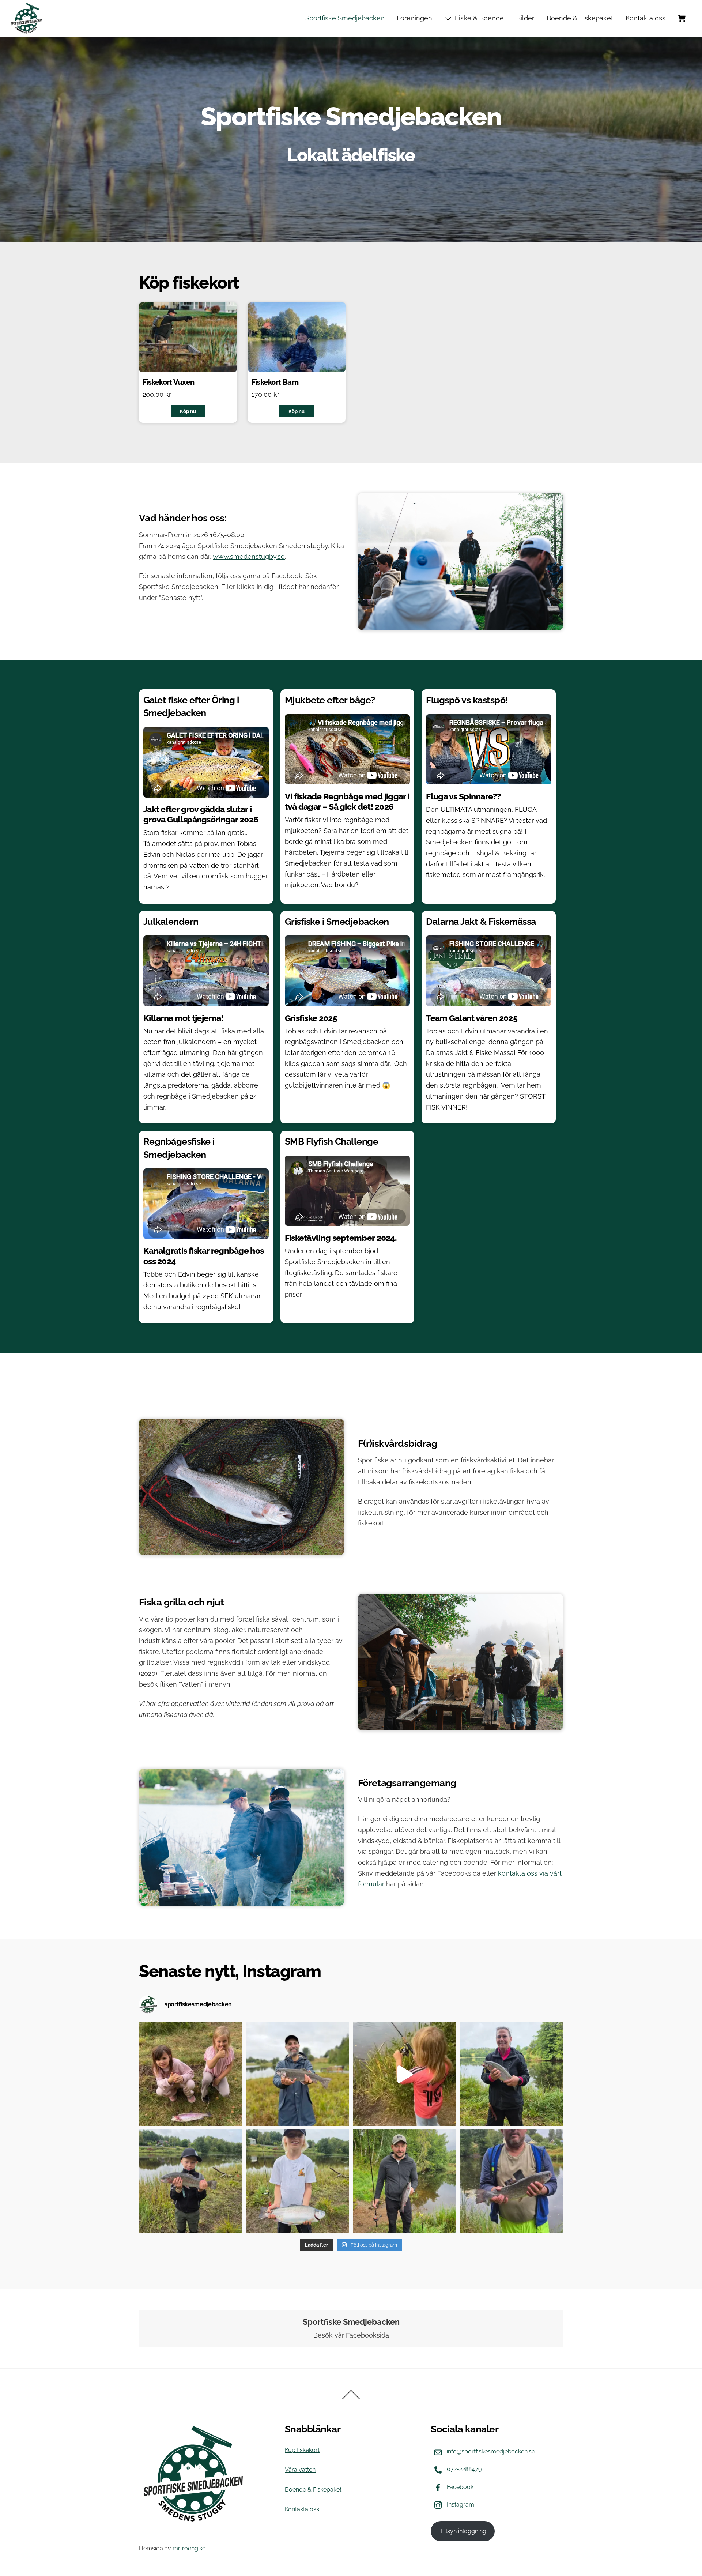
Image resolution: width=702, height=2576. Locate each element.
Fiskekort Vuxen (169, 382)
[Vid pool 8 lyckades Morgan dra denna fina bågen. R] (512, 2181)
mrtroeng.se (189, 2548)
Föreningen (414, 18)
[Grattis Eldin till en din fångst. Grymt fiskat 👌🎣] (405, 2181)
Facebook (459, 2487)
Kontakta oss (646, 18)
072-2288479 (463, 2469)
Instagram (460, 2505)
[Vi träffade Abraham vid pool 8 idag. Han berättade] (298, 2074)
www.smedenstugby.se (249, 556)
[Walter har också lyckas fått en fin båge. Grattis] (191, 2181)
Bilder (525, 18)
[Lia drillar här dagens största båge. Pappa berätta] (405, 2074)
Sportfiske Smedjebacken (345, 18)
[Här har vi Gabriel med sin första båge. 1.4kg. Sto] (298, 2181)
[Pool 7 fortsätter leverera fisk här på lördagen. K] (191, 2074)
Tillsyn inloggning (463, 2531)
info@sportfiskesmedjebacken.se (490, 2451)
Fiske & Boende (478, 18)
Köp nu (188, 411)
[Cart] (682, 18)
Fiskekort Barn (275, 382)
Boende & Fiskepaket (580, 18)
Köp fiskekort (302, 2450)
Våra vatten (300, 2470)
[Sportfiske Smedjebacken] (27, 18)
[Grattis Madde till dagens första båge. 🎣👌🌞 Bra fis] (512, 2074)
